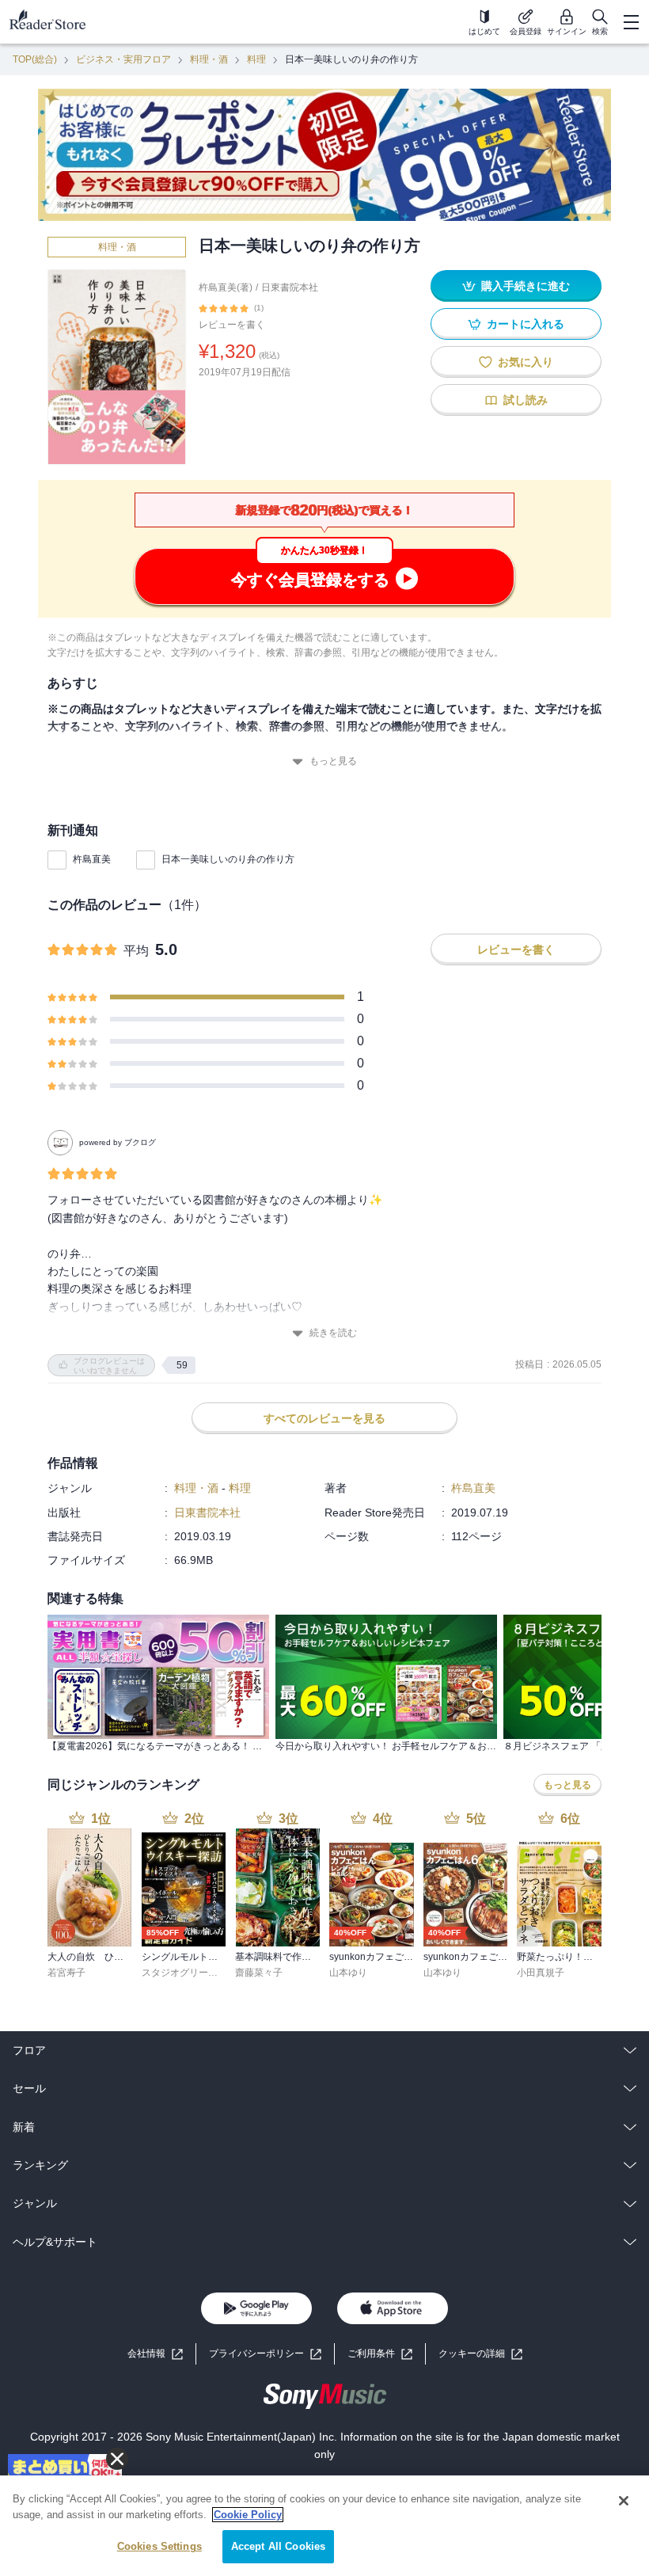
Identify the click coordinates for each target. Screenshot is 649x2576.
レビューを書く (232, 325)
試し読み (526, 400)
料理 (256, 59)
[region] (324, 2526)
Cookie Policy (248, 2515)
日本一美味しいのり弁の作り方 (228, 859)
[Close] (624, 2501)
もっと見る (333, 761)
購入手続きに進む (526, 286)
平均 (136, 951)
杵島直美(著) (226, 287)
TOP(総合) (35, 59)
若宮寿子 (66, 1973)
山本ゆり (348, 1973)
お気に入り (526, 362)
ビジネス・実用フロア (123, 59)
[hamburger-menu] (631, 22)
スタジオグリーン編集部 (194, 1973)
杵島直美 (92, 859)
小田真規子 (541, 1973)
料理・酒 (209, 59)
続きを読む (333, 1333)
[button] (480, 2354)
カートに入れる (526, 324)
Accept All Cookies (278, 2546)
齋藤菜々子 (259, 1973)
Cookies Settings (159, 2546)
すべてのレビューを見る (324, 1418)
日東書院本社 (290, 287)
